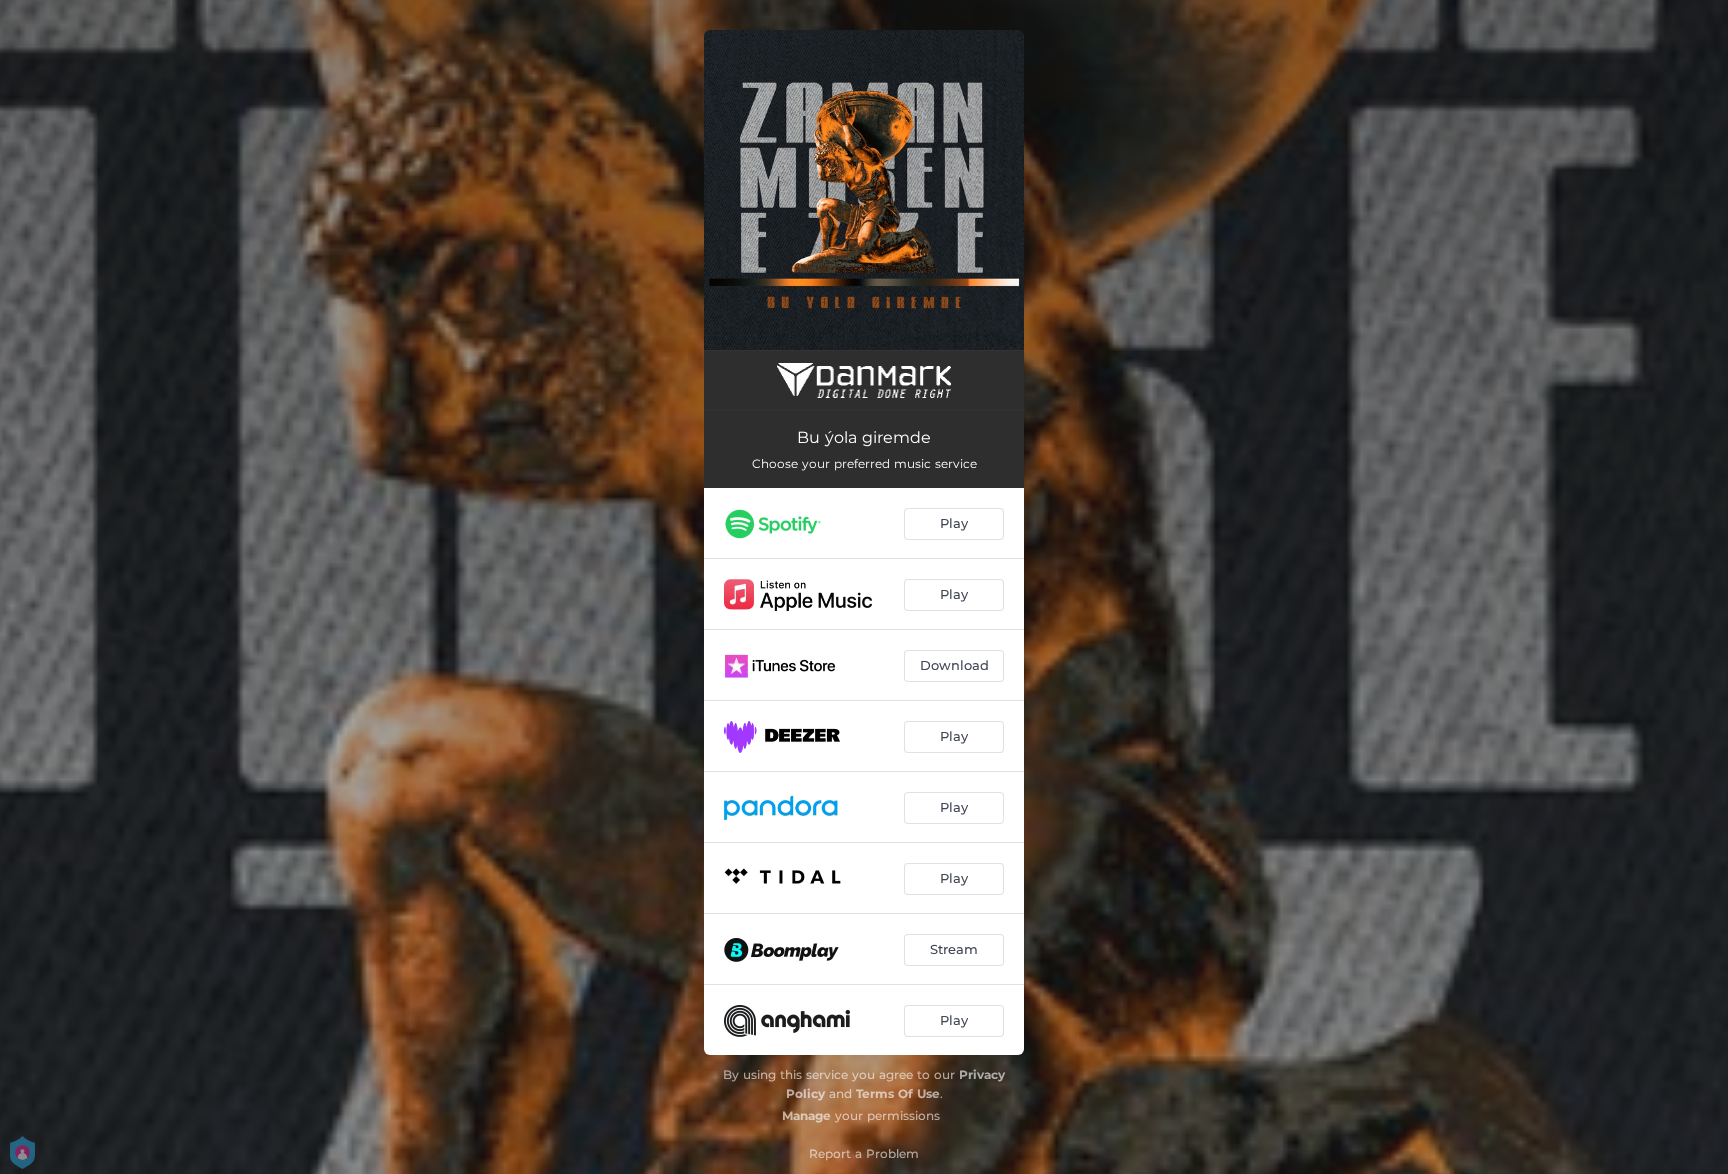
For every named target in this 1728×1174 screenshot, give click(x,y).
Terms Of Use (898, 1093)
